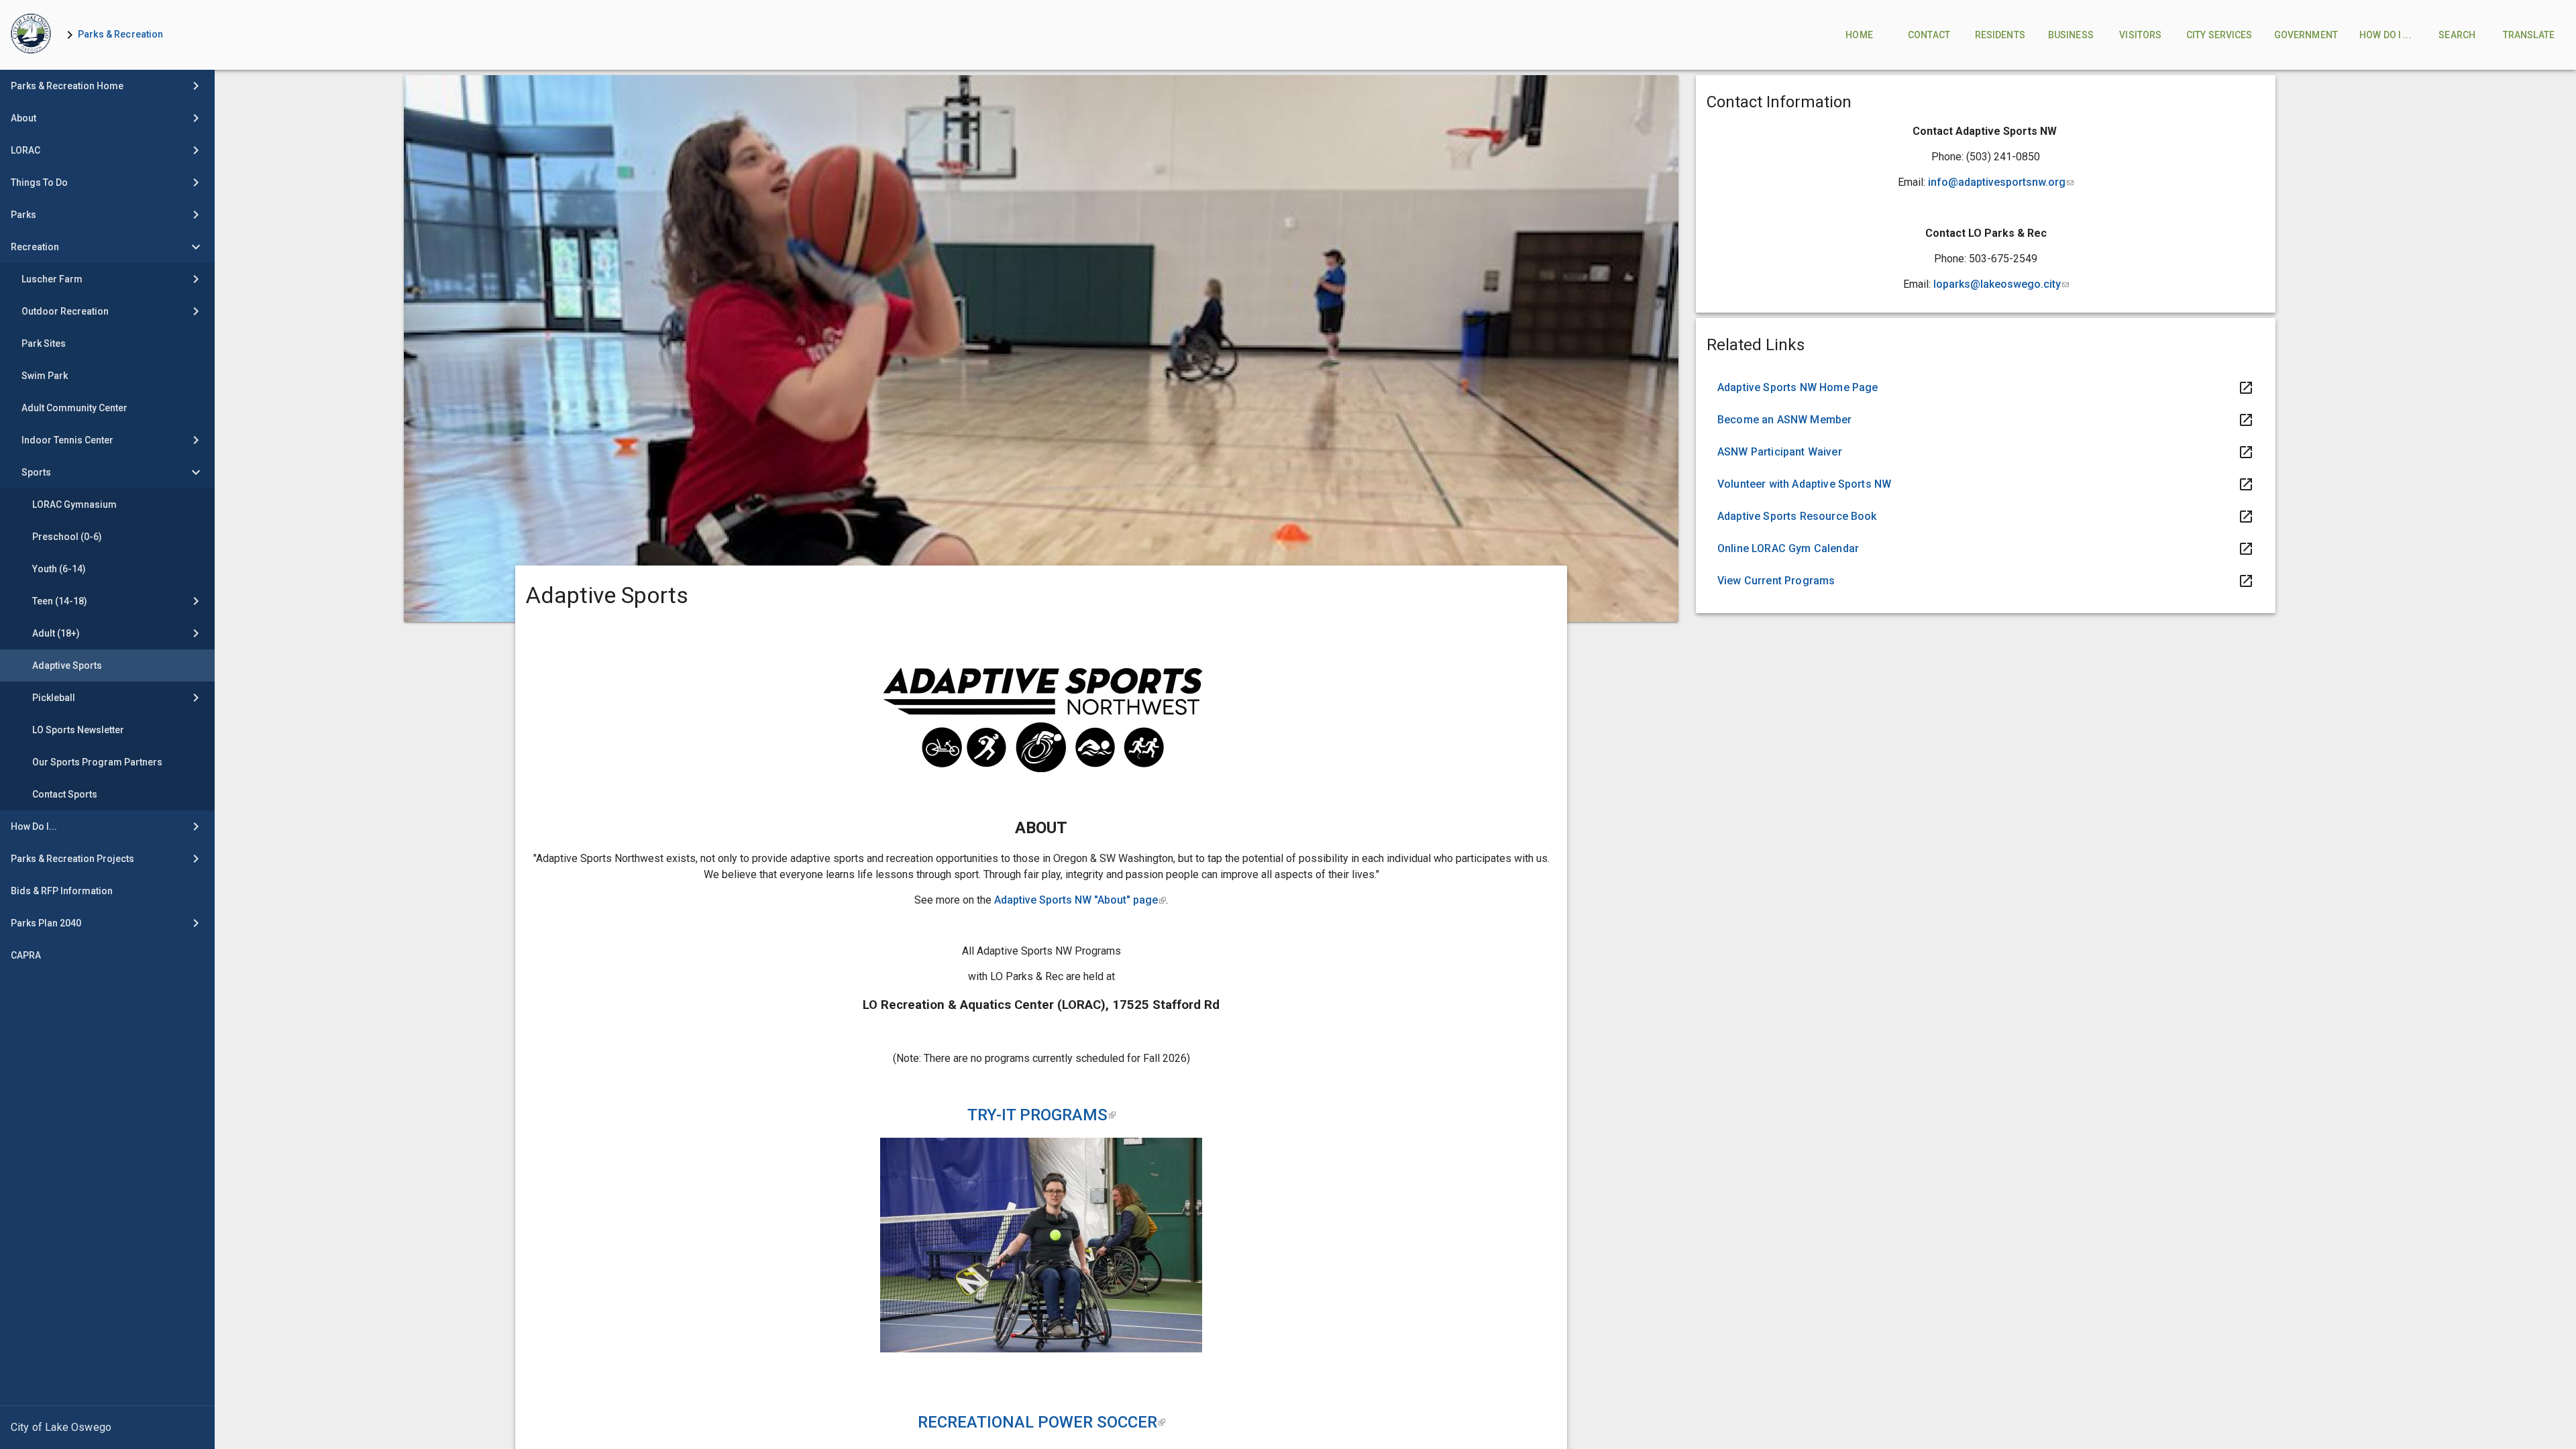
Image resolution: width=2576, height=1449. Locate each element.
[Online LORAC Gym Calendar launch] (1986, 549)
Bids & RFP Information (62, 891)
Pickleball (54, 698)
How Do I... (34, 826)
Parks (23, 215)
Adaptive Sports (67, 665)
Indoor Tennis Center (67, 440)
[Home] (31, 35)
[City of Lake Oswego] (107, 1428)
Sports (36, 472)
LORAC (25, 150)
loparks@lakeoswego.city (2001, 284)
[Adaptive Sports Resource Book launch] (1986, 517)
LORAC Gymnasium (74, 504)
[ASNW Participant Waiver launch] (1986, 452)
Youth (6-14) (59, 569)
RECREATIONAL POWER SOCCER (1041, 1422)
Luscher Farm (52, 279)
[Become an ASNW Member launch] (1986, 420)
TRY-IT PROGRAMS (1041, 1115)
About (23, 118)
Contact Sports (65, 794)
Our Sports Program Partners (97, 762)
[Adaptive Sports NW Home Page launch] (1986, 388)
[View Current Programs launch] (1986, 581)
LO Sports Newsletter (78, 730)
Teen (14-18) (60, 601)
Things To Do (39, 182)
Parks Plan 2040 (46, 923)
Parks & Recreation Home (67, 86)
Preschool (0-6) (67, 537)
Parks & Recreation (121, 34)
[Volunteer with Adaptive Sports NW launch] (1986, 484)
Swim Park (45, 376)
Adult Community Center (74, 408)
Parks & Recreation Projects (72, 859)
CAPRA (26, 955)
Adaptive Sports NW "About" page (1080, 900)
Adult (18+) (56, 633)
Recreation (35, 247)
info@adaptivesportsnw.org (2001, 182)
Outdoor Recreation (65, 311)
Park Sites (44, 343)
